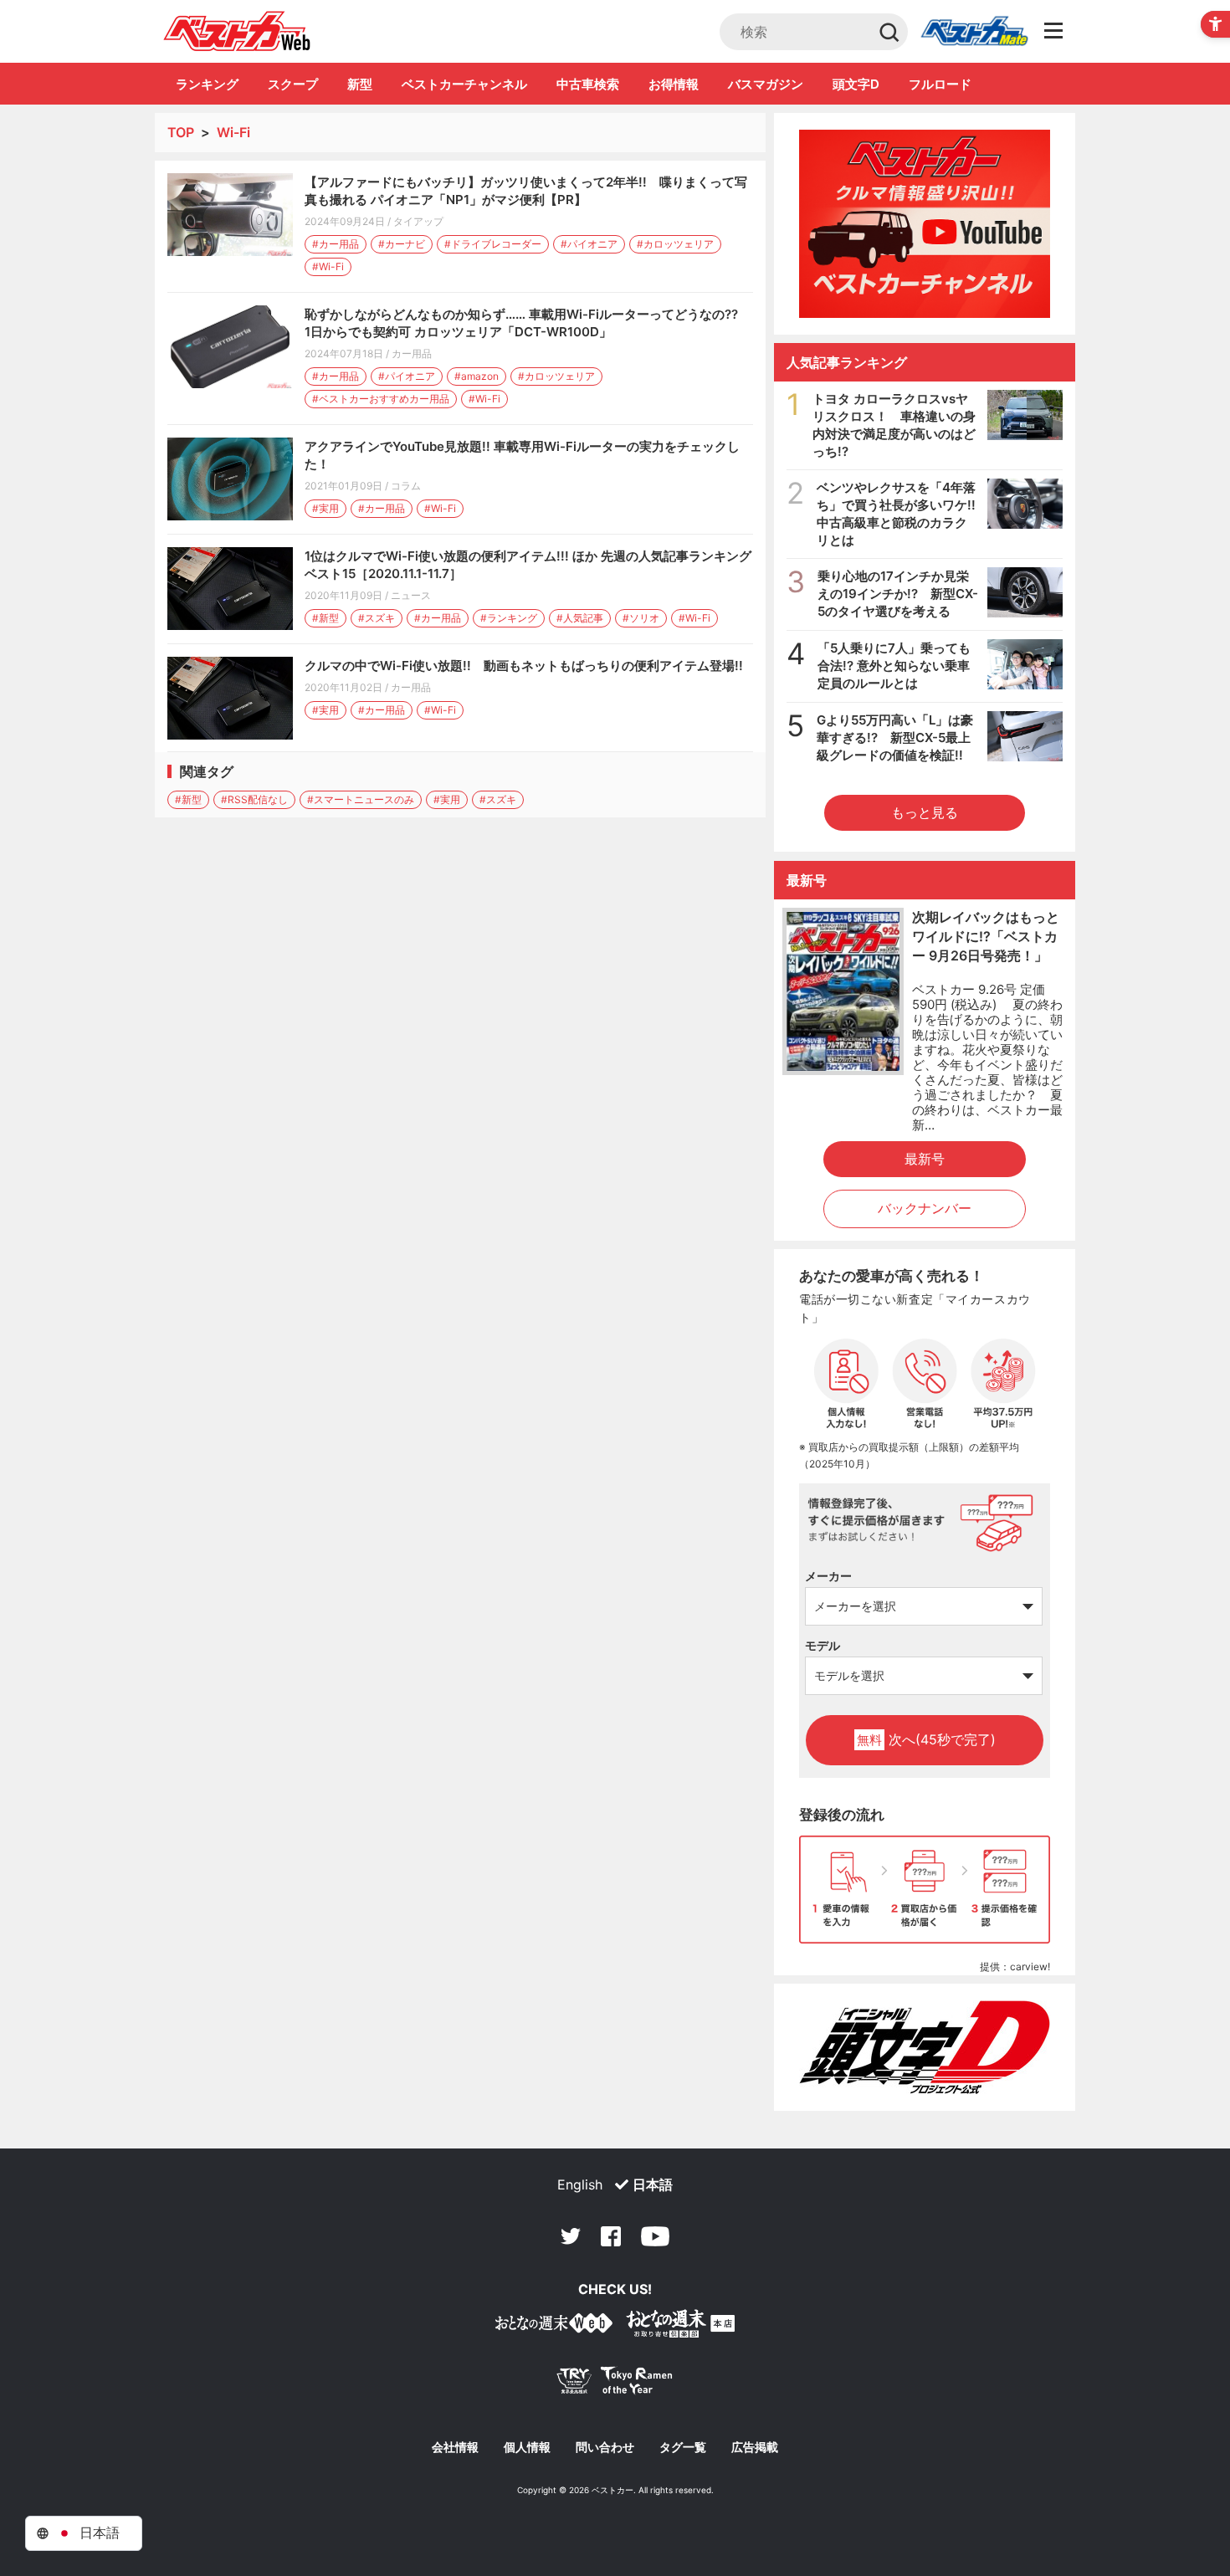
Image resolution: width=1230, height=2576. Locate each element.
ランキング (207, 84)
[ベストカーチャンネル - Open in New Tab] (925, 224)
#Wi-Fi (328, 266)
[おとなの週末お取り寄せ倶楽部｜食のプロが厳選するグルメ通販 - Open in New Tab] (554, 2326)
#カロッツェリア (675, 244)
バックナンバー (925, 1208)
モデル (823, 1645)
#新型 (325, 618)
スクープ (293, 84)
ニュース (411, 595)
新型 (360, 84)
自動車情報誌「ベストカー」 (237, 31)
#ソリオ (641, 618)
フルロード (940, 84)
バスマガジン (766, 84)
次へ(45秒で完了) (926, 1739)
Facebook (611, 2236)
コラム (406, 486)
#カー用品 (336, 244)
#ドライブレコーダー (493, 244)
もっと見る (925, 812)
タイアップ (418, 221)
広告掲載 (755, 2447)
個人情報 (527, 2447)
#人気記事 (580, 618)
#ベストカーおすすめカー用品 (381, 399)
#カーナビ (402, 244)
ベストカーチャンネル (464, 84)
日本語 (653, 2184)
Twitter (571, 2236)
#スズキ (377, 618)
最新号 (925, 1159)
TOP (181, 132)
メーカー (828, 1576)
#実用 (325, 508)
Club (974, 32)
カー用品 (412, 353)
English (580, 2184)
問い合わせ (605, 2447)
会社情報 (455, 2447)
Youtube (655, 2236)
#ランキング (509, 618)
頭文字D (856, 84)
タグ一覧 (683, 2447)
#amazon (477, 376)
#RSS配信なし (254, 799)
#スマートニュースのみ (361, 799)
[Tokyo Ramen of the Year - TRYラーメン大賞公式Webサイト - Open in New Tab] (615, 2384)
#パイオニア (589, 244)
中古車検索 (588, 84)
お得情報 (674, 84)
